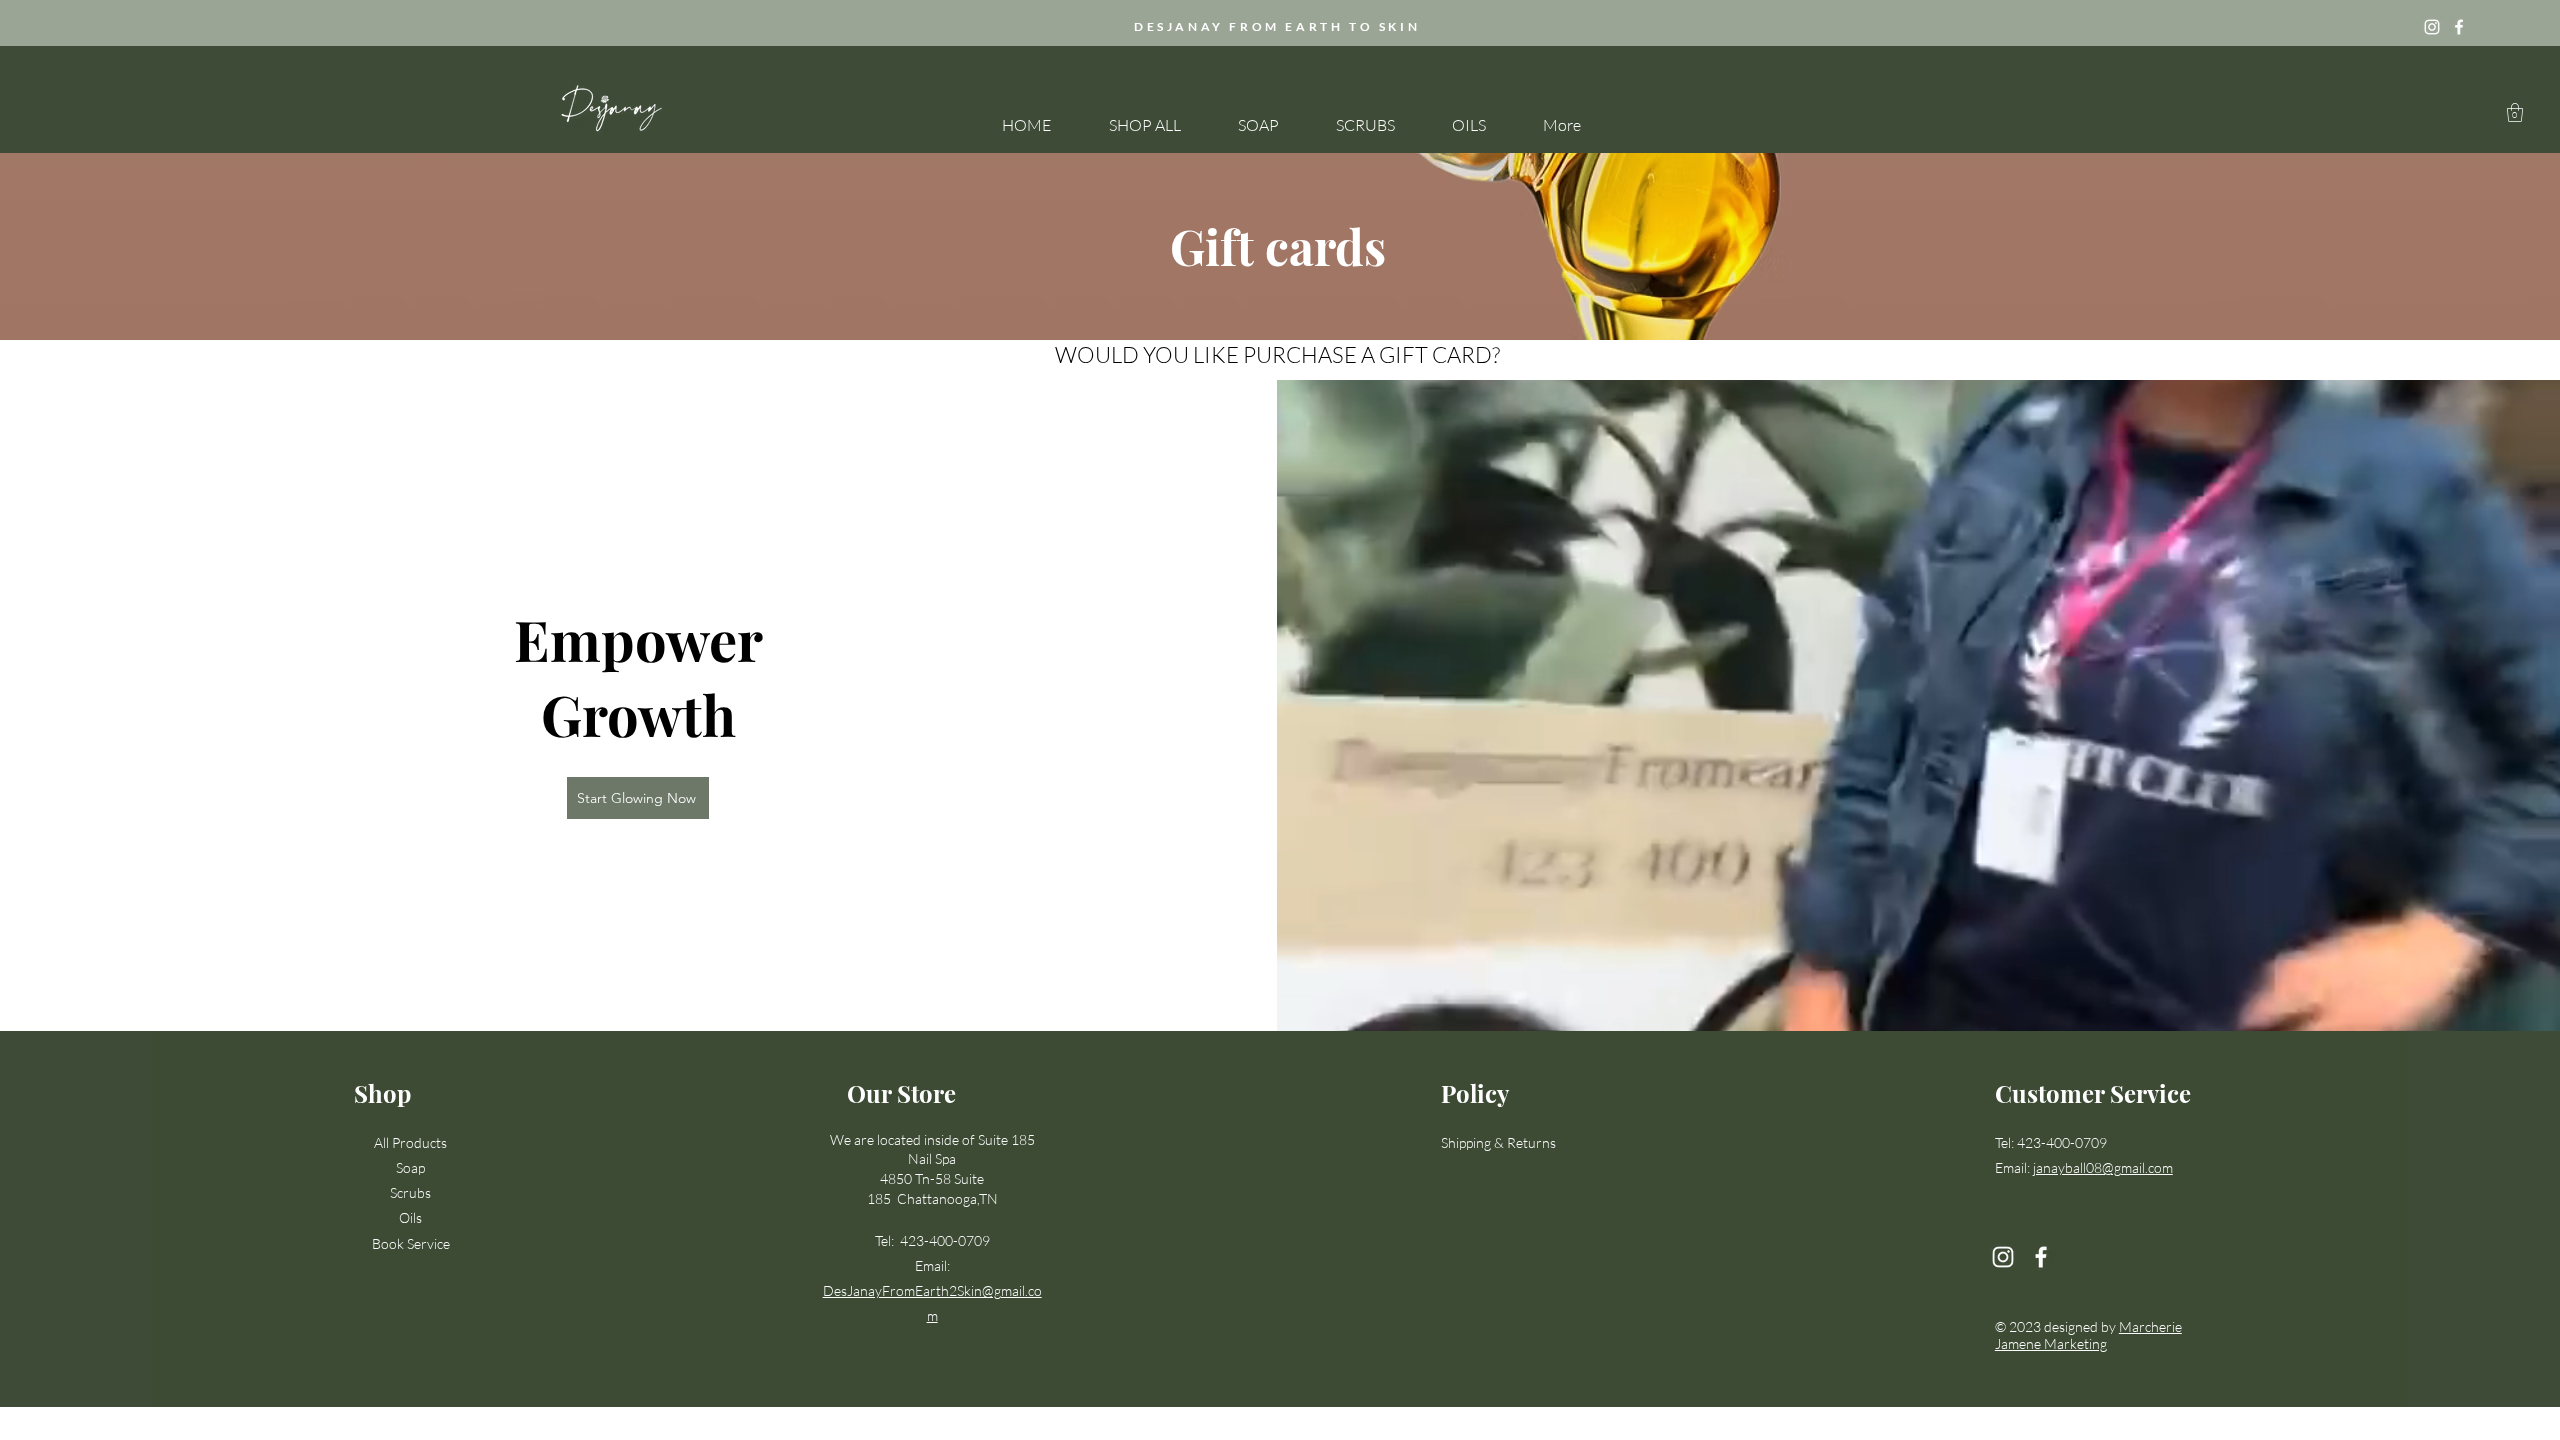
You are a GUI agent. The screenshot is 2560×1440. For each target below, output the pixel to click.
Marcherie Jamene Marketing (2088, 1335)
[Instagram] (2432, 27)
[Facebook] (2459, 27)
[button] (2515, 112)
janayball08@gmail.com (2103, 1167)
